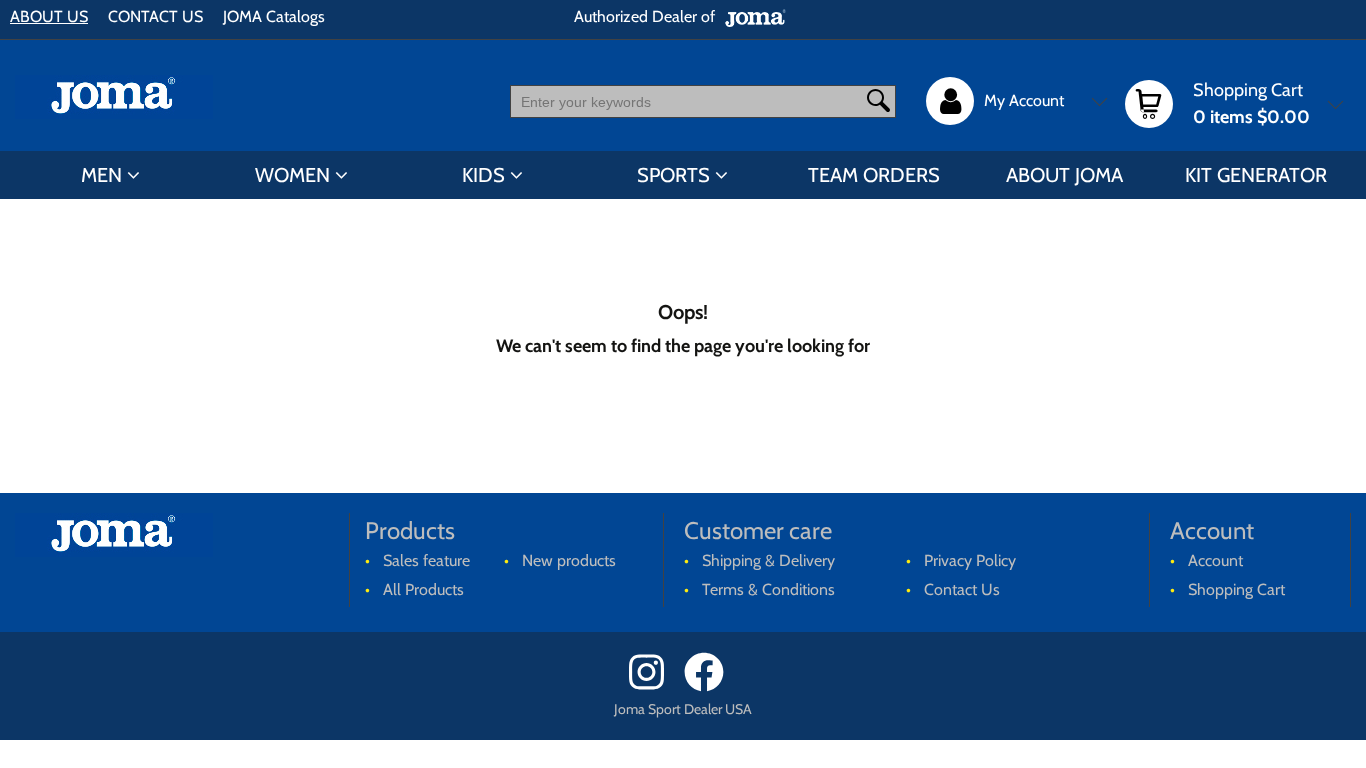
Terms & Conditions (768, 589)
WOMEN (292, 175)
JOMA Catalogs (274, 16)
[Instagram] (654, 686)
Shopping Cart (1236, 589)
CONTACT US (155, 16)
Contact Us (962, 589)
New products (569, 560)
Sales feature (426, 560)
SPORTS (673, 175)
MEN (101, 175)
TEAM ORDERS (874, 175)
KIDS (483, 175)
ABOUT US (49, 16)
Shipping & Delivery (768, 560)
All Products (423, 589)
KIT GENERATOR (1256, 175)
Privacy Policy (970, 560)
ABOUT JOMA (1064, 175)
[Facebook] (710, 686)
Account (1215, 560)
